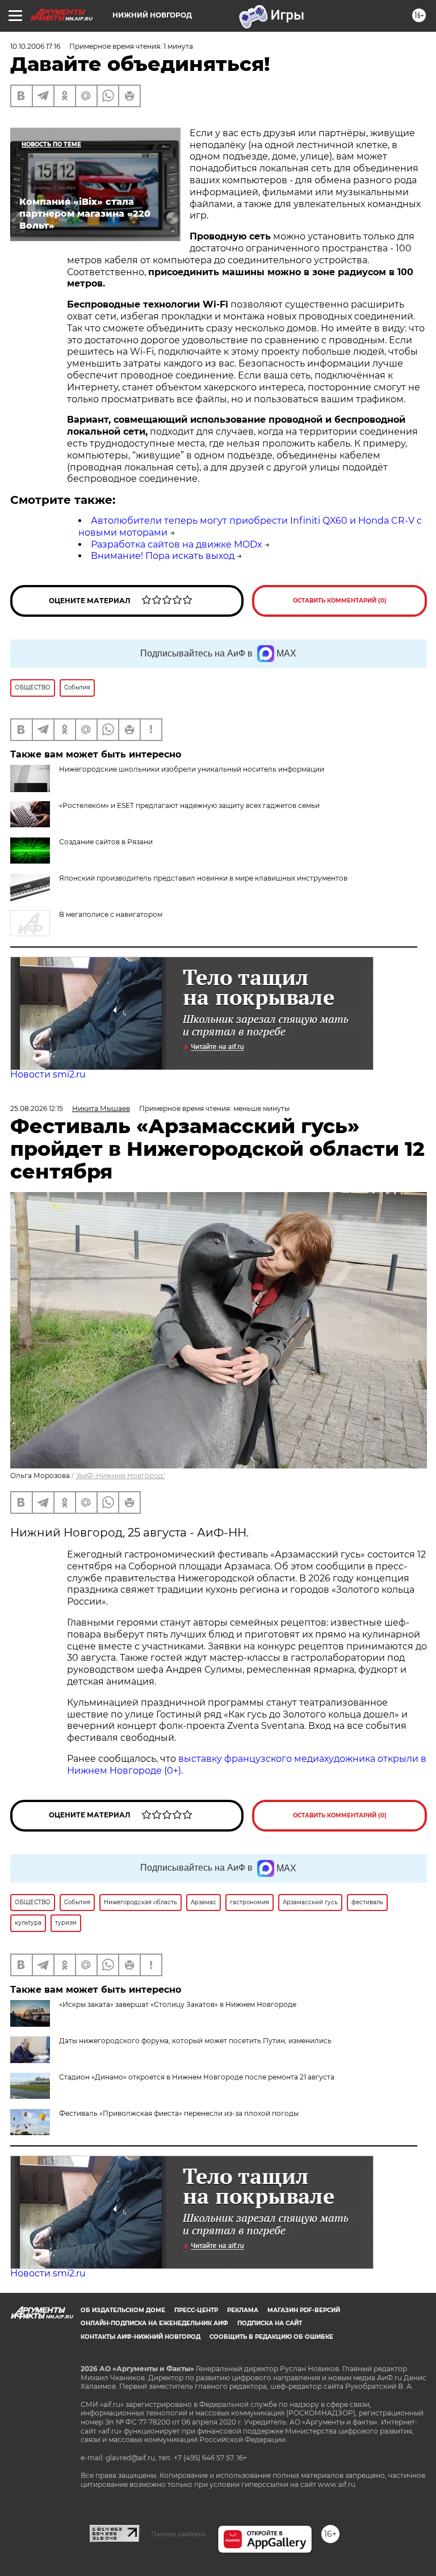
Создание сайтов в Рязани (106, 842)
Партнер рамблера (179, 2534)
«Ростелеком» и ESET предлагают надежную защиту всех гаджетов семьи (189, 805)
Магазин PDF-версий (304, 2310)
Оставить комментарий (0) (340, 601)
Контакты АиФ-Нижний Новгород (141, 2337)
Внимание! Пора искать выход (163, 556)
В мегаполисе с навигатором (111, 914)
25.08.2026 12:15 (37, 1108)
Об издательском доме (123, 2310)
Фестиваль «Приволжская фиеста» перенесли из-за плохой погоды (179, 2113)
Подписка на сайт (270, 2323)
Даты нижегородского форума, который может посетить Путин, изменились (195, 2041)
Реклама (243, 2310)
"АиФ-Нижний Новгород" (120, 1476)
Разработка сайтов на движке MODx (177, 544)
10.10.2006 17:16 (35, 46)
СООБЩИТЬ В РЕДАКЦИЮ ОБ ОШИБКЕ (271, 2337)
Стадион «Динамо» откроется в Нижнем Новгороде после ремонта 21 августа (197, 2077)
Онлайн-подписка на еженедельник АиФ (154, 2323)
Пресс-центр (196, 2310)
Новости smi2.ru (48, 1074)
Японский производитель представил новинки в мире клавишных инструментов (203, 878)
